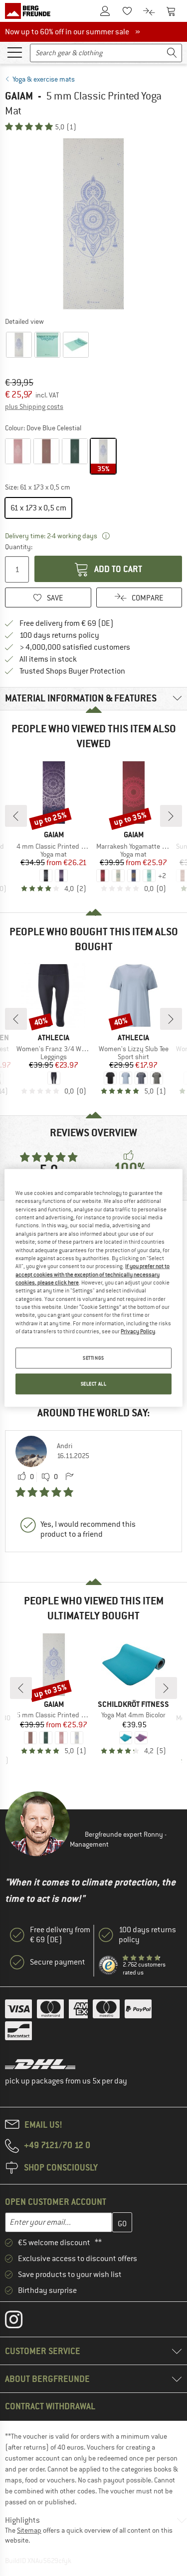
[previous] (16, 816)
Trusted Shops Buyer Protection (72, 671)
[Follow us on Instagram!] (21, 2322)
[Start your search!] (172, 53)
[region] (93, 1288)
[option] (93, 224)
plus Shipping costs (34, 406)
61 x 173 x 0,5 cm (38, 508)
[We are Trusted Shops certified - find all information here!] (109, 1966)
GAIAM (19, 96)
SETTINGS (93, 1358)
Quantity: (18, 547)
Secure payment (58, 1962)
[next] (171, 816)
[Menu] (14, 52)
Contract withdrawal (50, 2406)
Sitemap (29, 2530)
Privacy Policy (138, 1331)
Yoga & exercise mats (44, 79)
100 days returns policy (59, 635)
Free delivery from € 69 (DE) (67, 623)
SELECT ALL (94, 1384)
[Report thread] (69, 1477)
